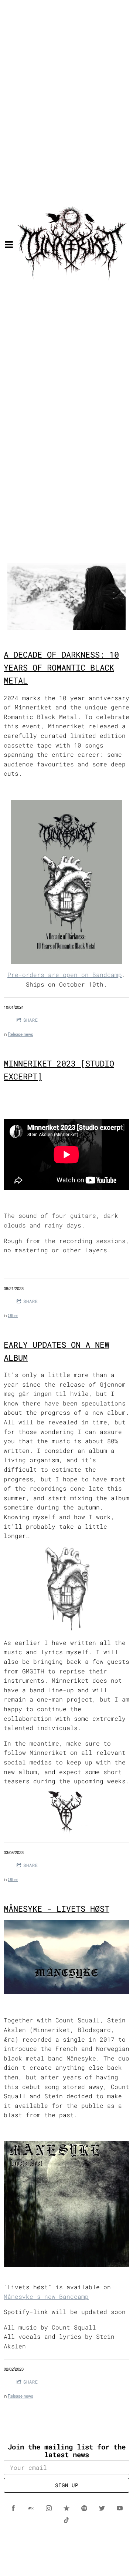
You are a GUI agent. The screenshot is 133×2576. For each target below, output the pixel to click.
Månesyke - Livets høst (57, 1909)
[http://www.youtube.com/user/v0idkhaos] (120, 2508)
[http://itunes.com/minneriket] (66, 2508)
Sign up (67, 2485)
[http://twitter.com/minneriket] (102, 2508)
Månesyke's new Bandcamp (46, 2296)
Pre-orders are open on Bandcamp (65, 975)
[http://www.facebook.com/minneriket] (13, 2508)
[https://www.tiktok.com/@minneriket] (66, 2520)
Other (13, 1315)
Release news (21, 1034)
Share (31, 1020)
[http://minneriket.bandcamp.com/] (31, 2508)
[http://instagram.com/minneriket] (49, 2508)
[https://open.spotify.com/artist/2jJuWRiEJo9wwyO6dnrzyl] (84, 2508)
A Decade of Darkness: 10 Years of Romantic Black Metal (61, 667)
